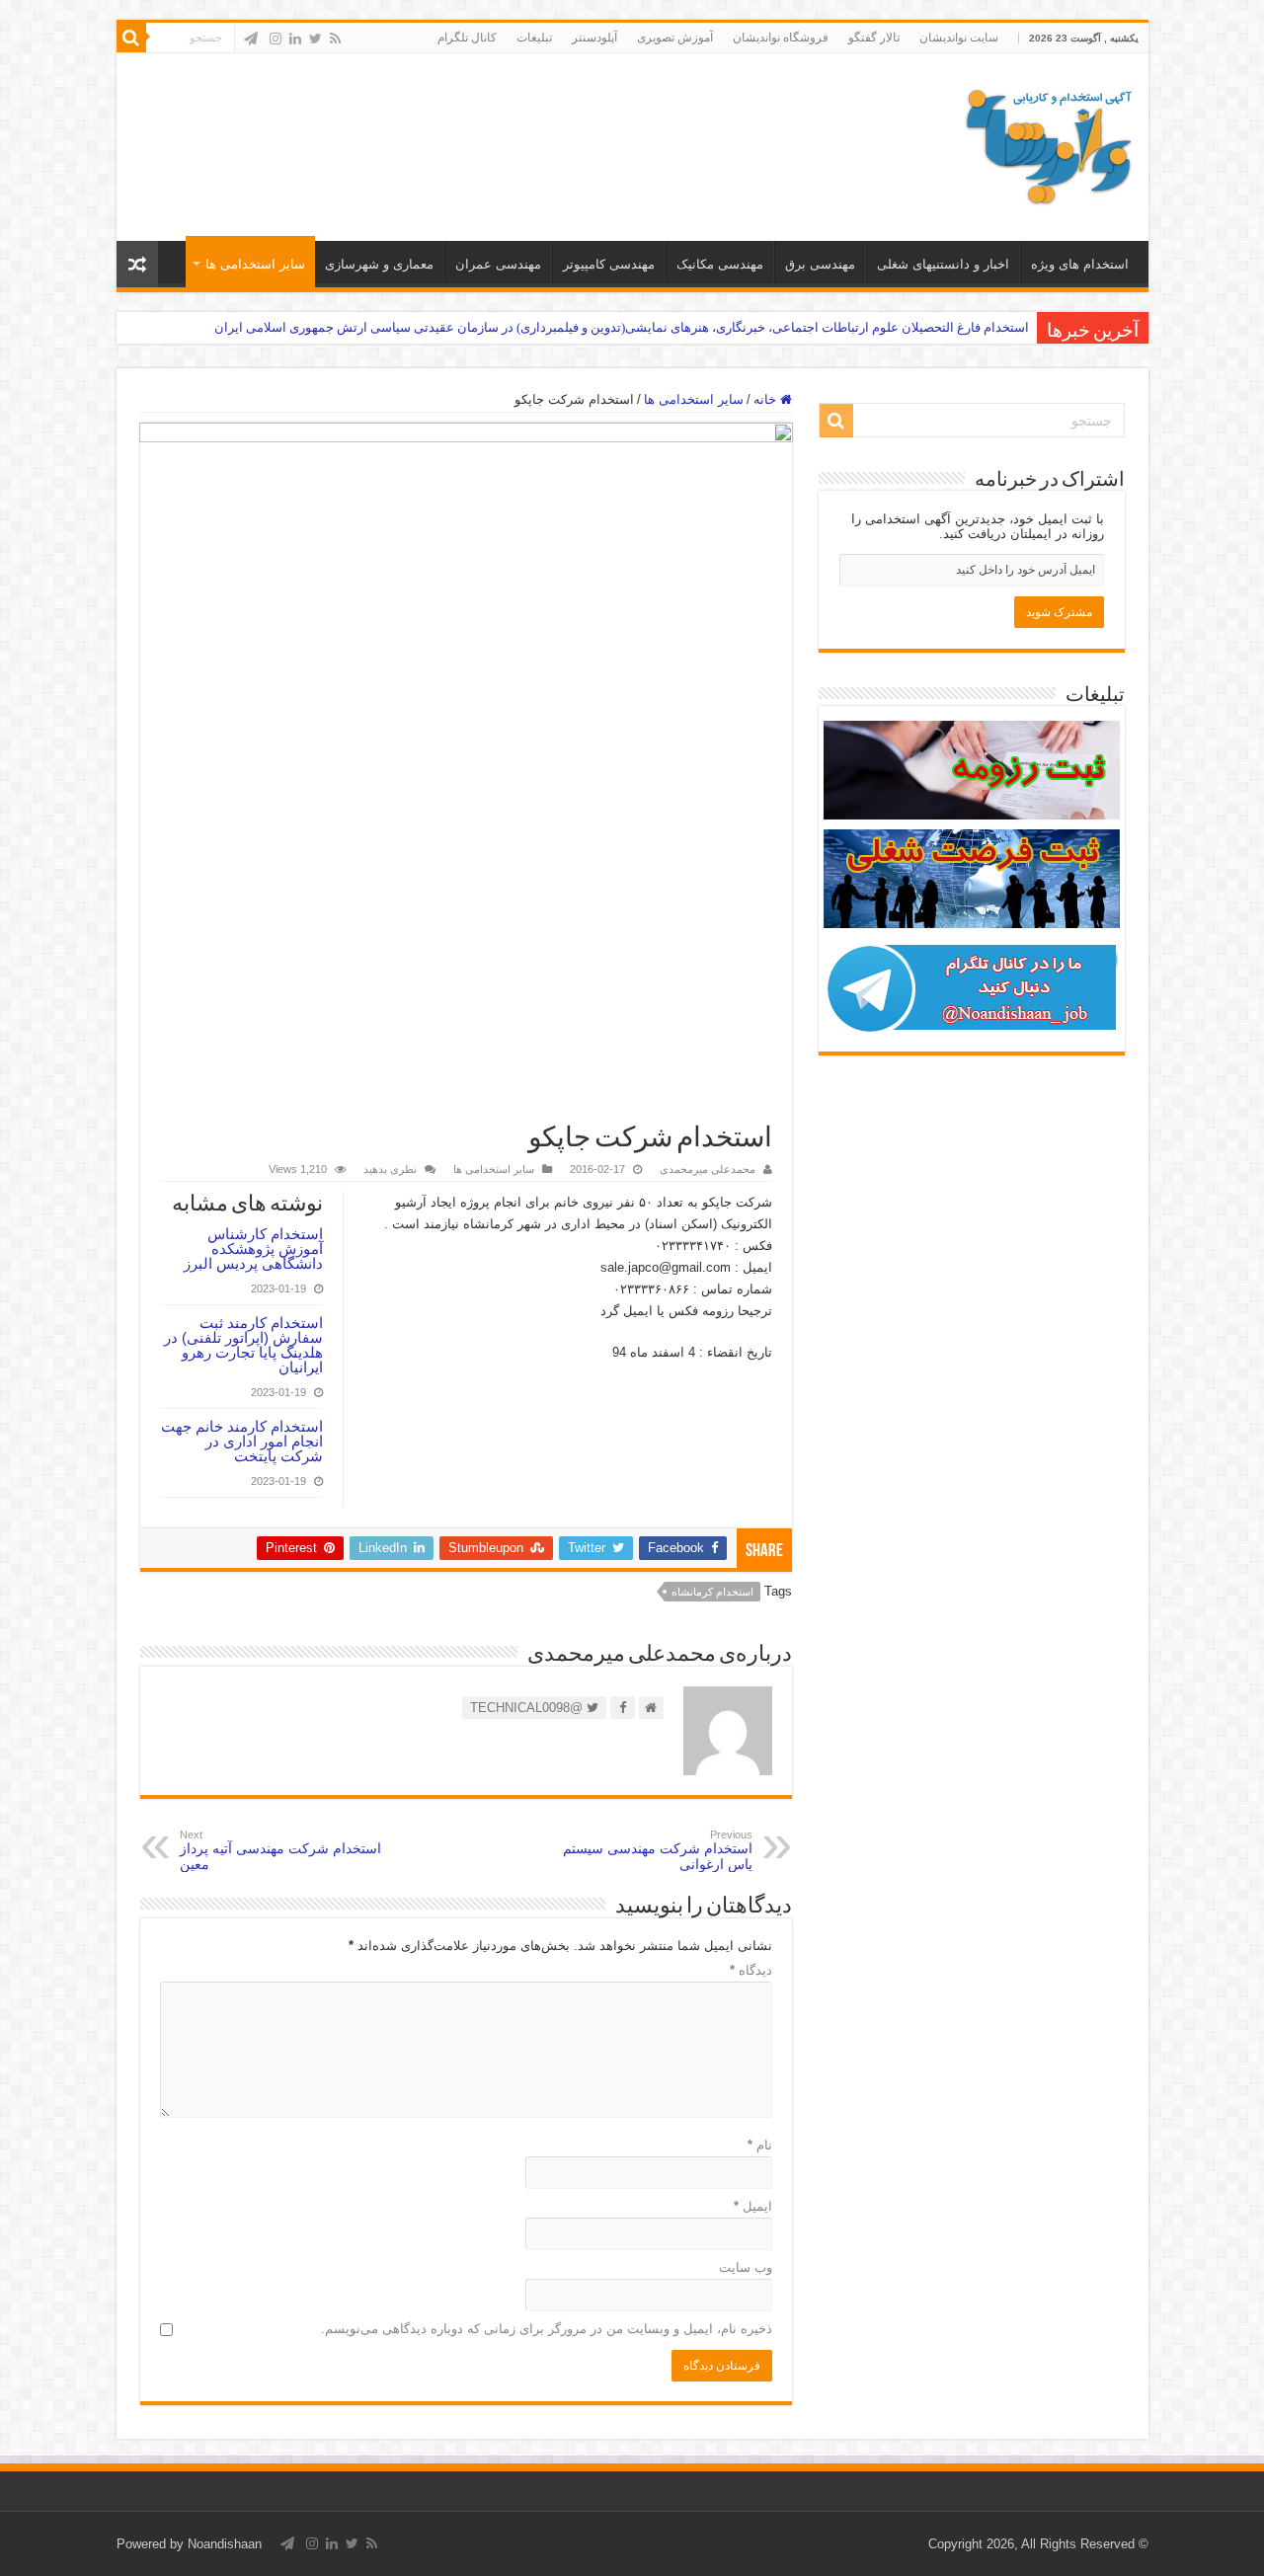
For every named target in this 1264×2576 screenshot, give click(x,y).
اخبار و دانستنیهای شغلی (943, 264)
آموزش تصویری (675, 38)
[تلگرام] (251, 39)
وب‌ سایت (746, 2267)
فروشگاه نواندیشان (781, 38)
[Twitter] (316, 39)
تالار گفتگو (874, 38)
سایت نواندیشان (959, 38)
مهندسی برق (820, 264)
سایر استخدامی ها (255, 264)
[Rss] (335, 39)
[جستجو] (131, 38)
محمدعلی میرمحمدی (708, 1169)
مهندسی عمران (498, 264)
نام (760, 2145)
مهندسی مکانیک (720, 264)
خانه (767, 399)
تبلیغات (534, 38)
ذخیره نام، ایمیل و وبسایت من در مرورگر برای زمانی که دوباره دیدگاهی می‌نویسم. (547, 2329)
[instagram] (276, 39)
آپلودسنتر (594, 38)
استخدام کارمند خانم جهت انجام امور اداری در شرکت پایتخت (242, 1441)
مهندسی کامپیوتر (609, 264)
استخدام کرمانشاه (712, 1592)
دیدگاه (751, 1970)
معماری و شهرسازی (379, 264)
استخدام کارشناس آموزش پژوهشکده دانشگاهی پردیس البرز (253, 1249)
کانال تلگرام (467, 38)
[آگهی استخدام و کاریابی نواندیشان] (1049, 143)
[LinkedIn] (295, 39)
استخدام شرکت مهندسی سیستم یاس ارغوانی (658, 1850)
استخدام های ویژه (1080, 264)
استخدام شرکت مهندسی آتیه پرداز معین (280, 1850)
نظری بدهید (390, 1169)
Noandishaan (225, 2544)
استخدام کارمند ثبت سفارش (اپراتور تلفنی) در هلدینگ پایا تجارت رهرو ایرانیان (243, 1345)
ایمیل (753, 2206)
